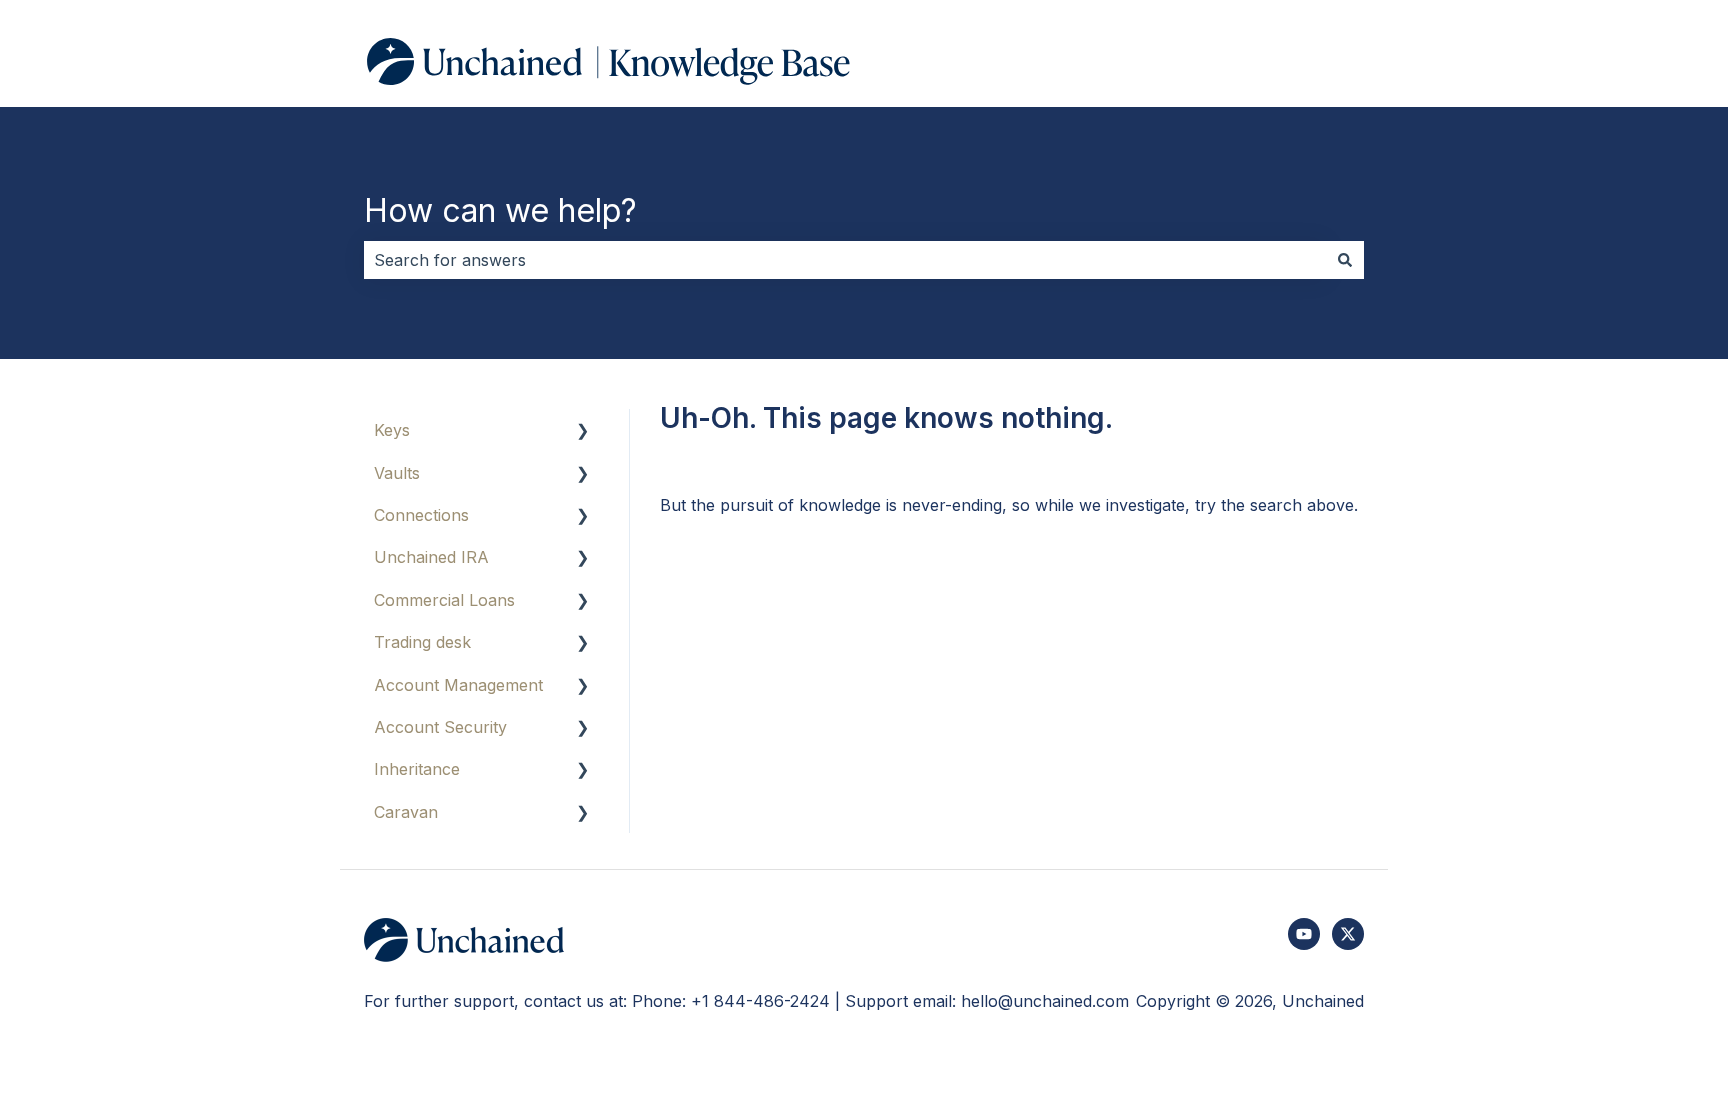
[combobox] (845, 260)
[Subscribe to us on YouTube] (1304, 934)
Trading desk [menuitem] (422, 642)
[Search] (1345, 260)
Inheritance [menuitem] (417, 769)
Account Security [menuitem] (440, 727)
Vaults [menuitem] (397, 473)
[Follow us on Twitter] (1348, 934)
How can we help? (500, 210)
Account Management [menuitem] (458, 685)
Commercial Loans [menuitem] (444, 600)
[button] (583, 431)
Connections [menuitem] (421, 515)
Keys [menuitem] (392, 430)
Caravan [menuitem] (406, 812)
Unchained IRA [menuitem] (431, 557)
